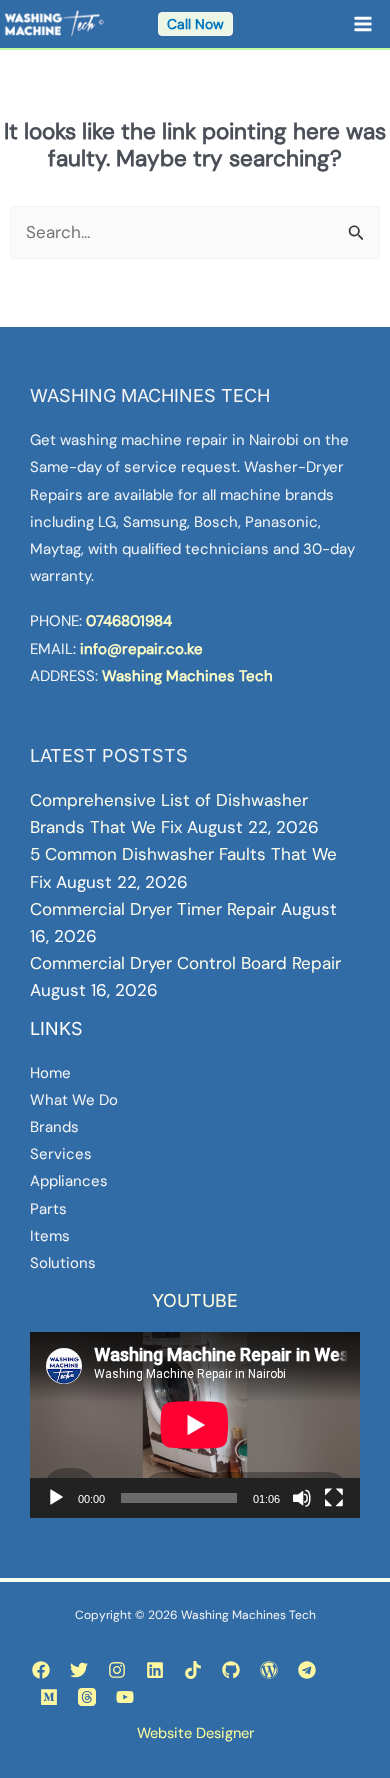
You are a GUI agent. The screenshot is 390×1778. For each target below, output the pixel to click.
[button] (195, 24)
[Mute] (302, 1498)
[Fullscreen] (334, 1498)
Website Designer (195, 1733)
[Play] (56, 1498)
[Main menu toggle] (364, 24)
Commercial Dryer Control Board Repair (185, 963)
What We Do (74, 1100)
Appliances (69, 1181)
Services (61, 1154)
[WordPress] (269, 1670)
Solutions (63, 1263)
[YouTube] (125, 1697)
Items (50, 1236)
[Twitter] (79, 1670)
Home (50, 1073)
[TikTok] (193, 1670)
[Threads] (87, 1697)
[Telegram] (307, 1670)
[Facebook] (41, 1670)
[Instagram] (117, 1670)
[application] (195, 1425)
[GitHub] (231, 1670)
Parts (48, 1209)
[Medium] (49, 1697)
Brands (54, 1127)
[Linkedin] (155, 1670)
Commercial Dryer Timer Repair (153, 909)
